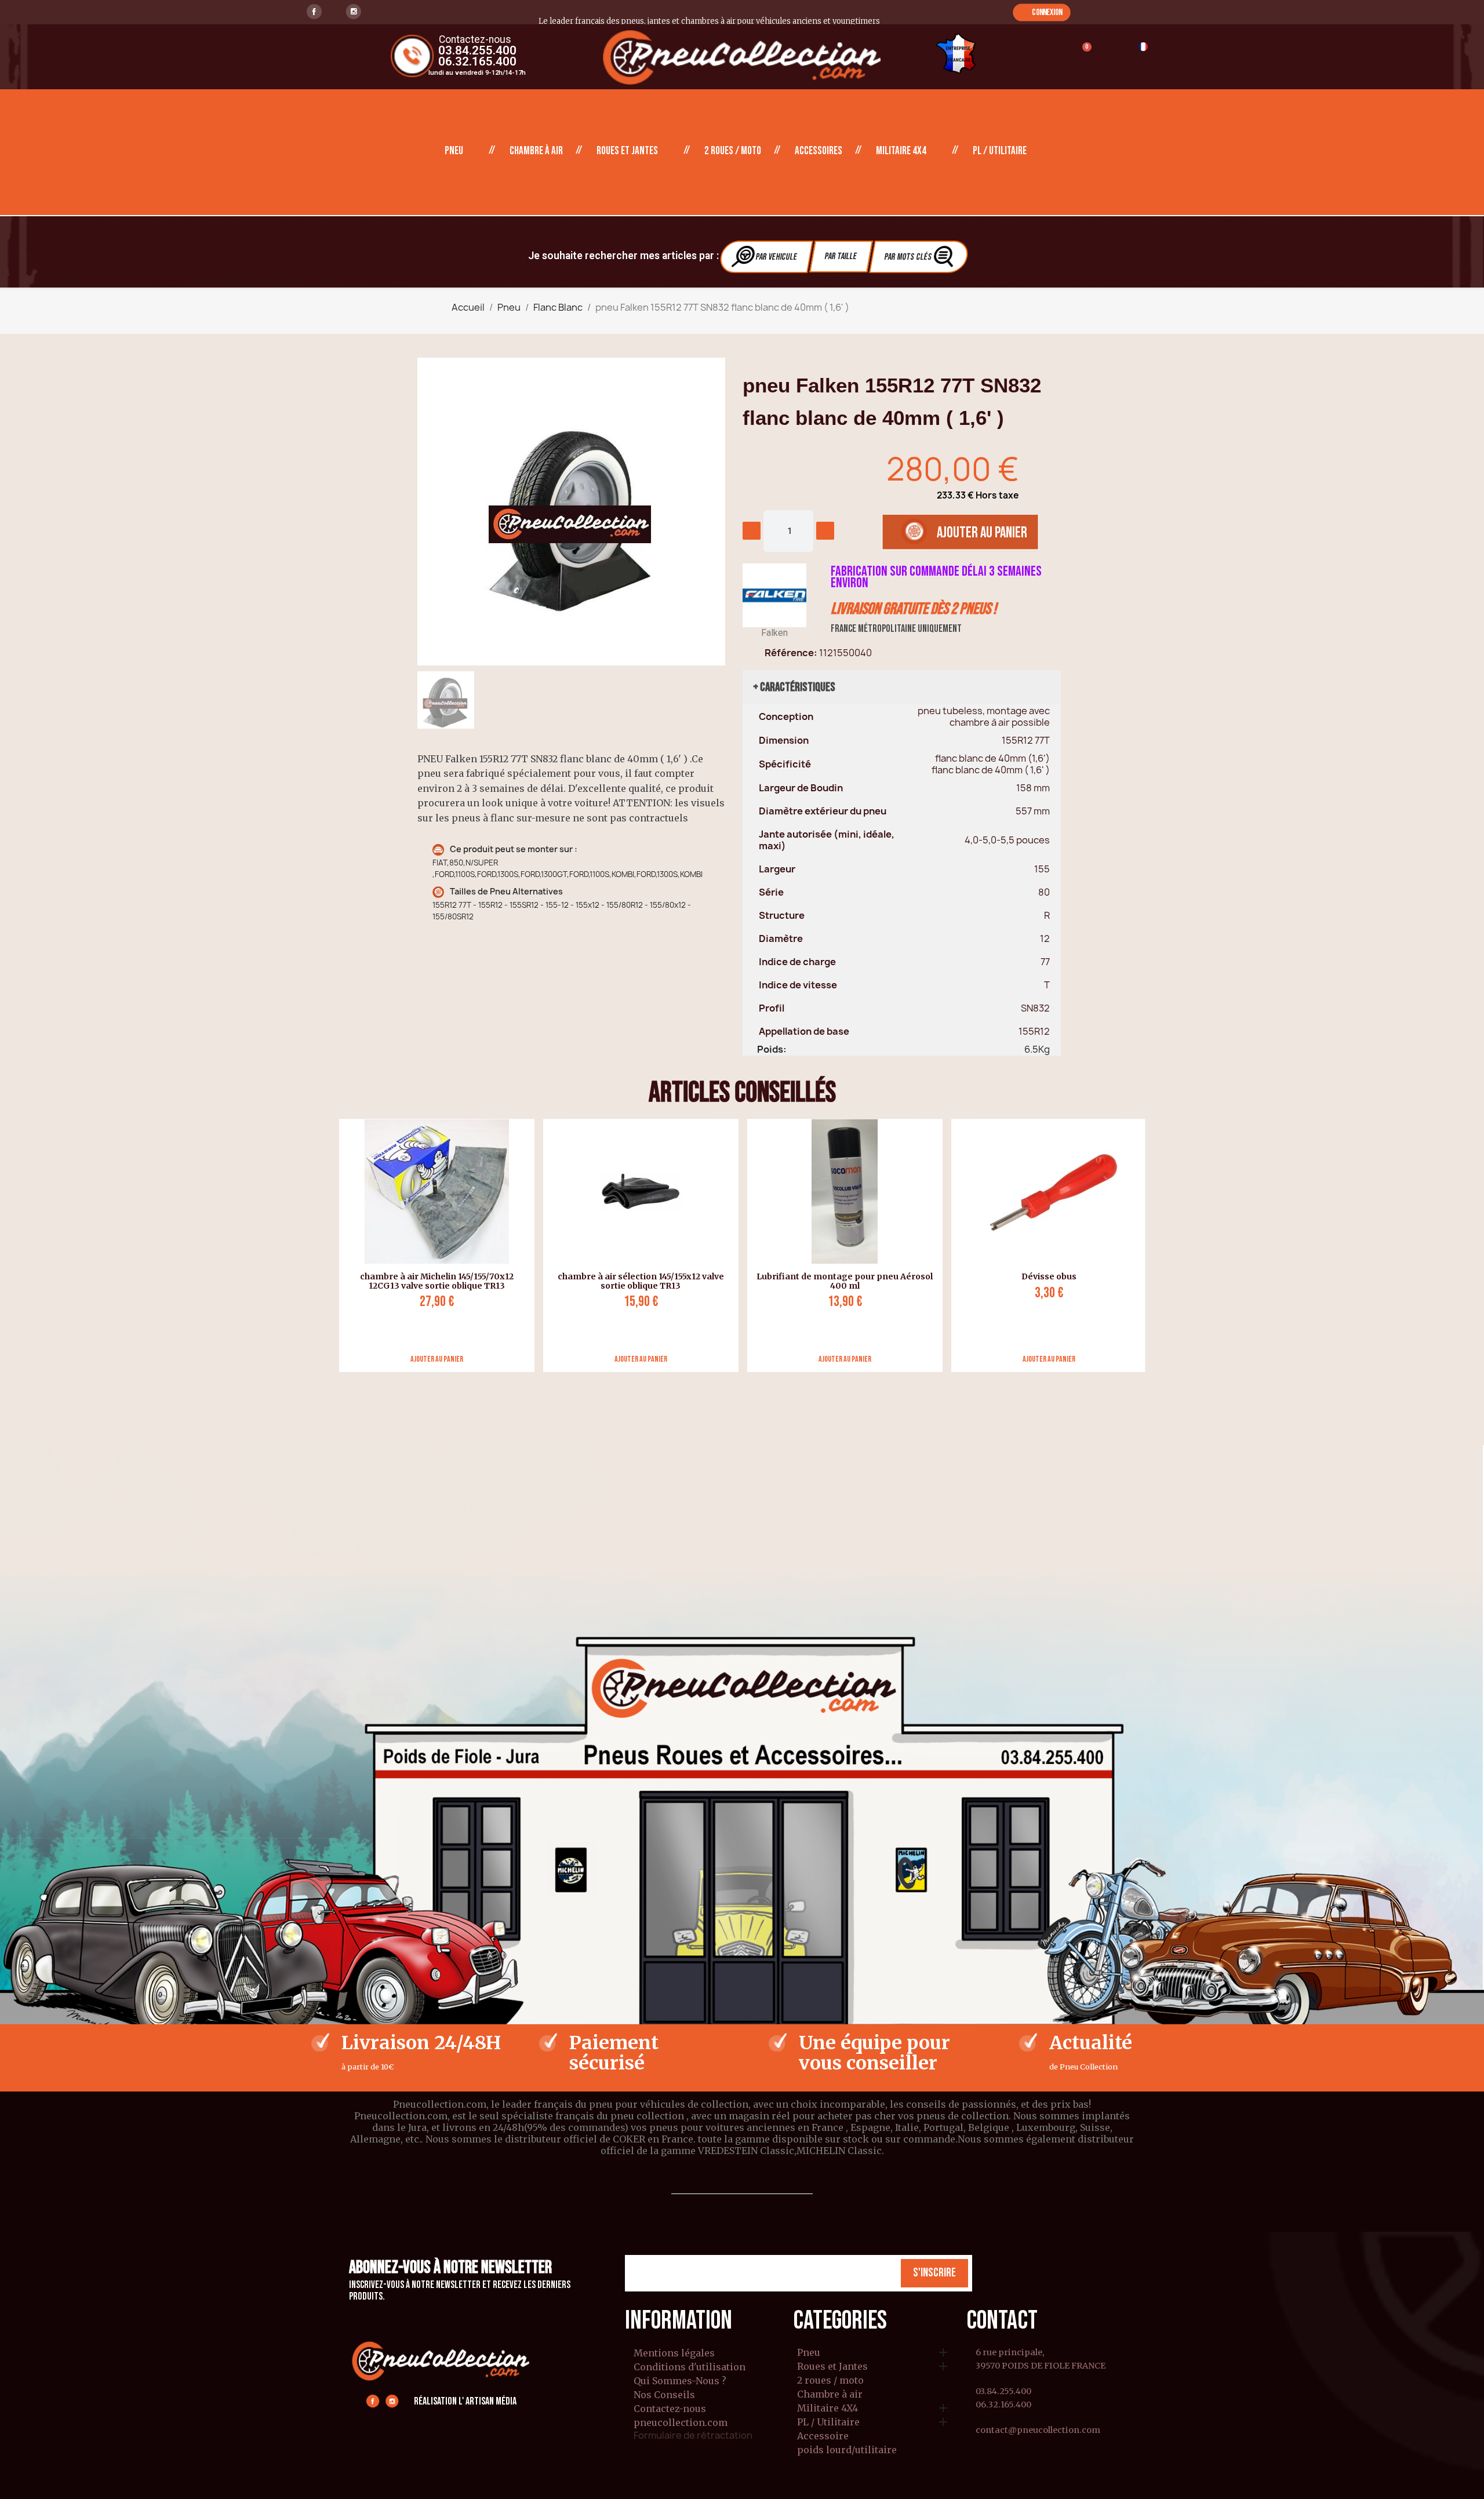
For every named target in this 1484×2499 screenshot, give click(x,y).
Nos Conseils (664, 2395)
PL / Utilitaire (1000, 151)
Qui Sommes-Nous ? (680, 2381)
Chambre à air (536, 151)
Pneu (454, 151)
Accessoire (823, 2436)
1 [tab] (736, 1381)
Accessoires (819, 151)
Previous (330, 1245)
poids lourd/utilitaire (847, 2450)
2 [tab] (748, 1381)
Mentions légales (674, 2353)
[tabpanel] (432, 1245)
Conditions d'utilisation (690, 2367)
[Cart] (1081, 54)
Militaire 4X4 (901, 151)
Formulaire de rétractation (693, 2435)
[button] (1041, 12)
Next (1154, 1245)
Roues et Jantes (627, 151)
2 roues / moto (733, 151)
